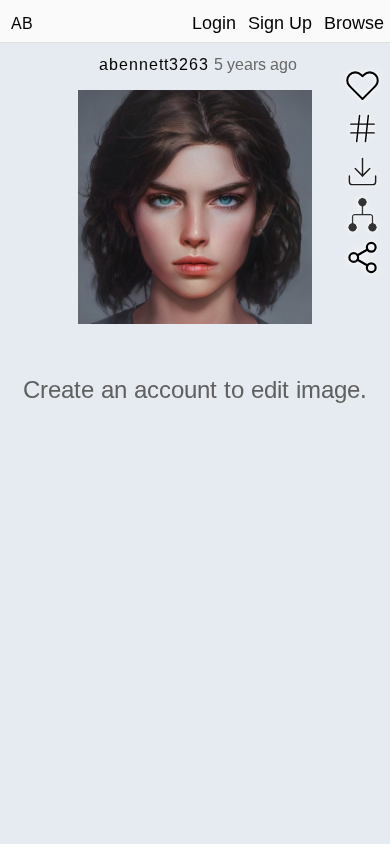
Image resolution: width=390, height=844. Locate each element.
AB (22, 23)
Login (214, 23)
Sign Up (280, 23)
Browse (354, 23)
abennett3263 (154, 64)
